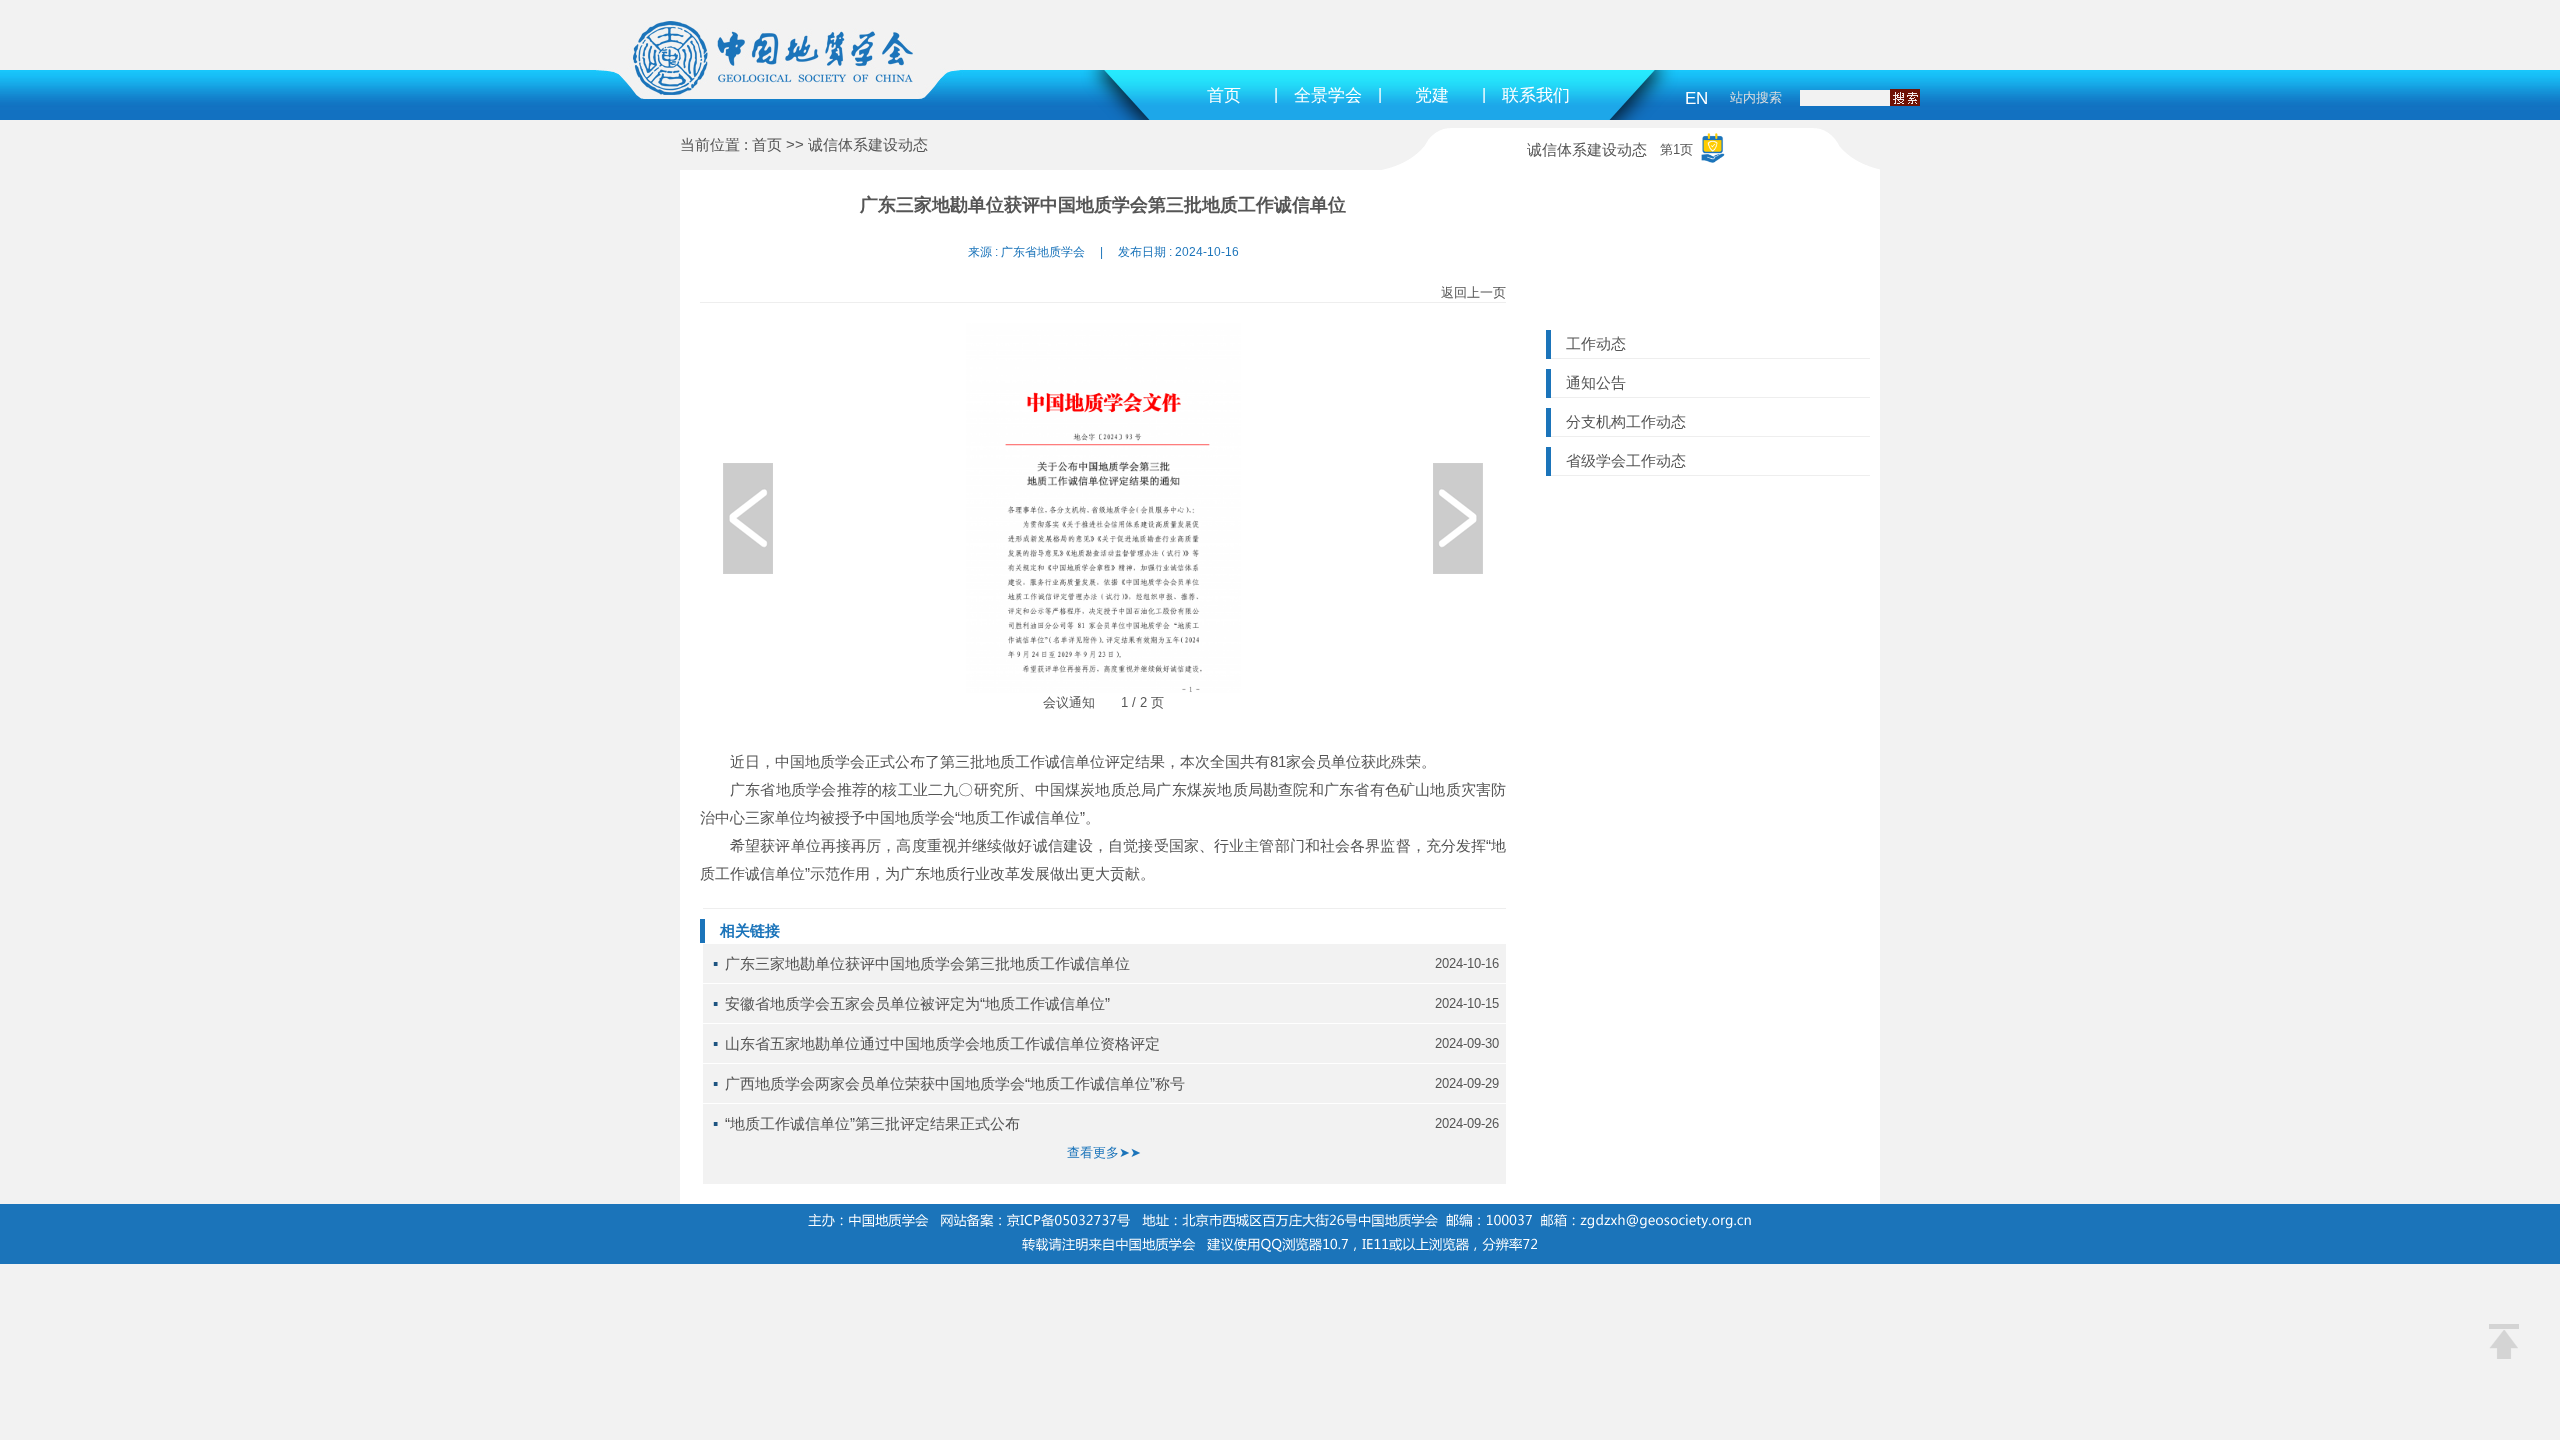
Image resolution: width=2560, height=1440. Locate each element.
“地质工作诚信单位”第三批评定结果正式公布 (872, 1123)
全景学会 (1328, 95)
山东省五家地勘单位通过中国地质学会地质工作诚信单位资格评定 (942, 1043)
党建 (1432, 95)
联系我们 (1536, 95)
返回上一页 (1473, 292)
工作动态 (1596, 343)
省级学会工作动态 (1626, 460)
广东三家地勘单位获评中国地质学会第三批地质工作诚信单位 (927, 963)
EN (1696, 98)
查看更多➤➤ (1104, 1152)
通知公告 (1596, 382)
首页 (1224, 95)
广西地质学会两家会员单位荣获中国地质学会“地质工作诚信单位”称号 (955, 1083)
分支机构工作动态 (1626, 421)
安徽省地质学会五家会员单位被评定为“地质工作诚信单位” (917, 1003)
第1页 (1676, 149)
